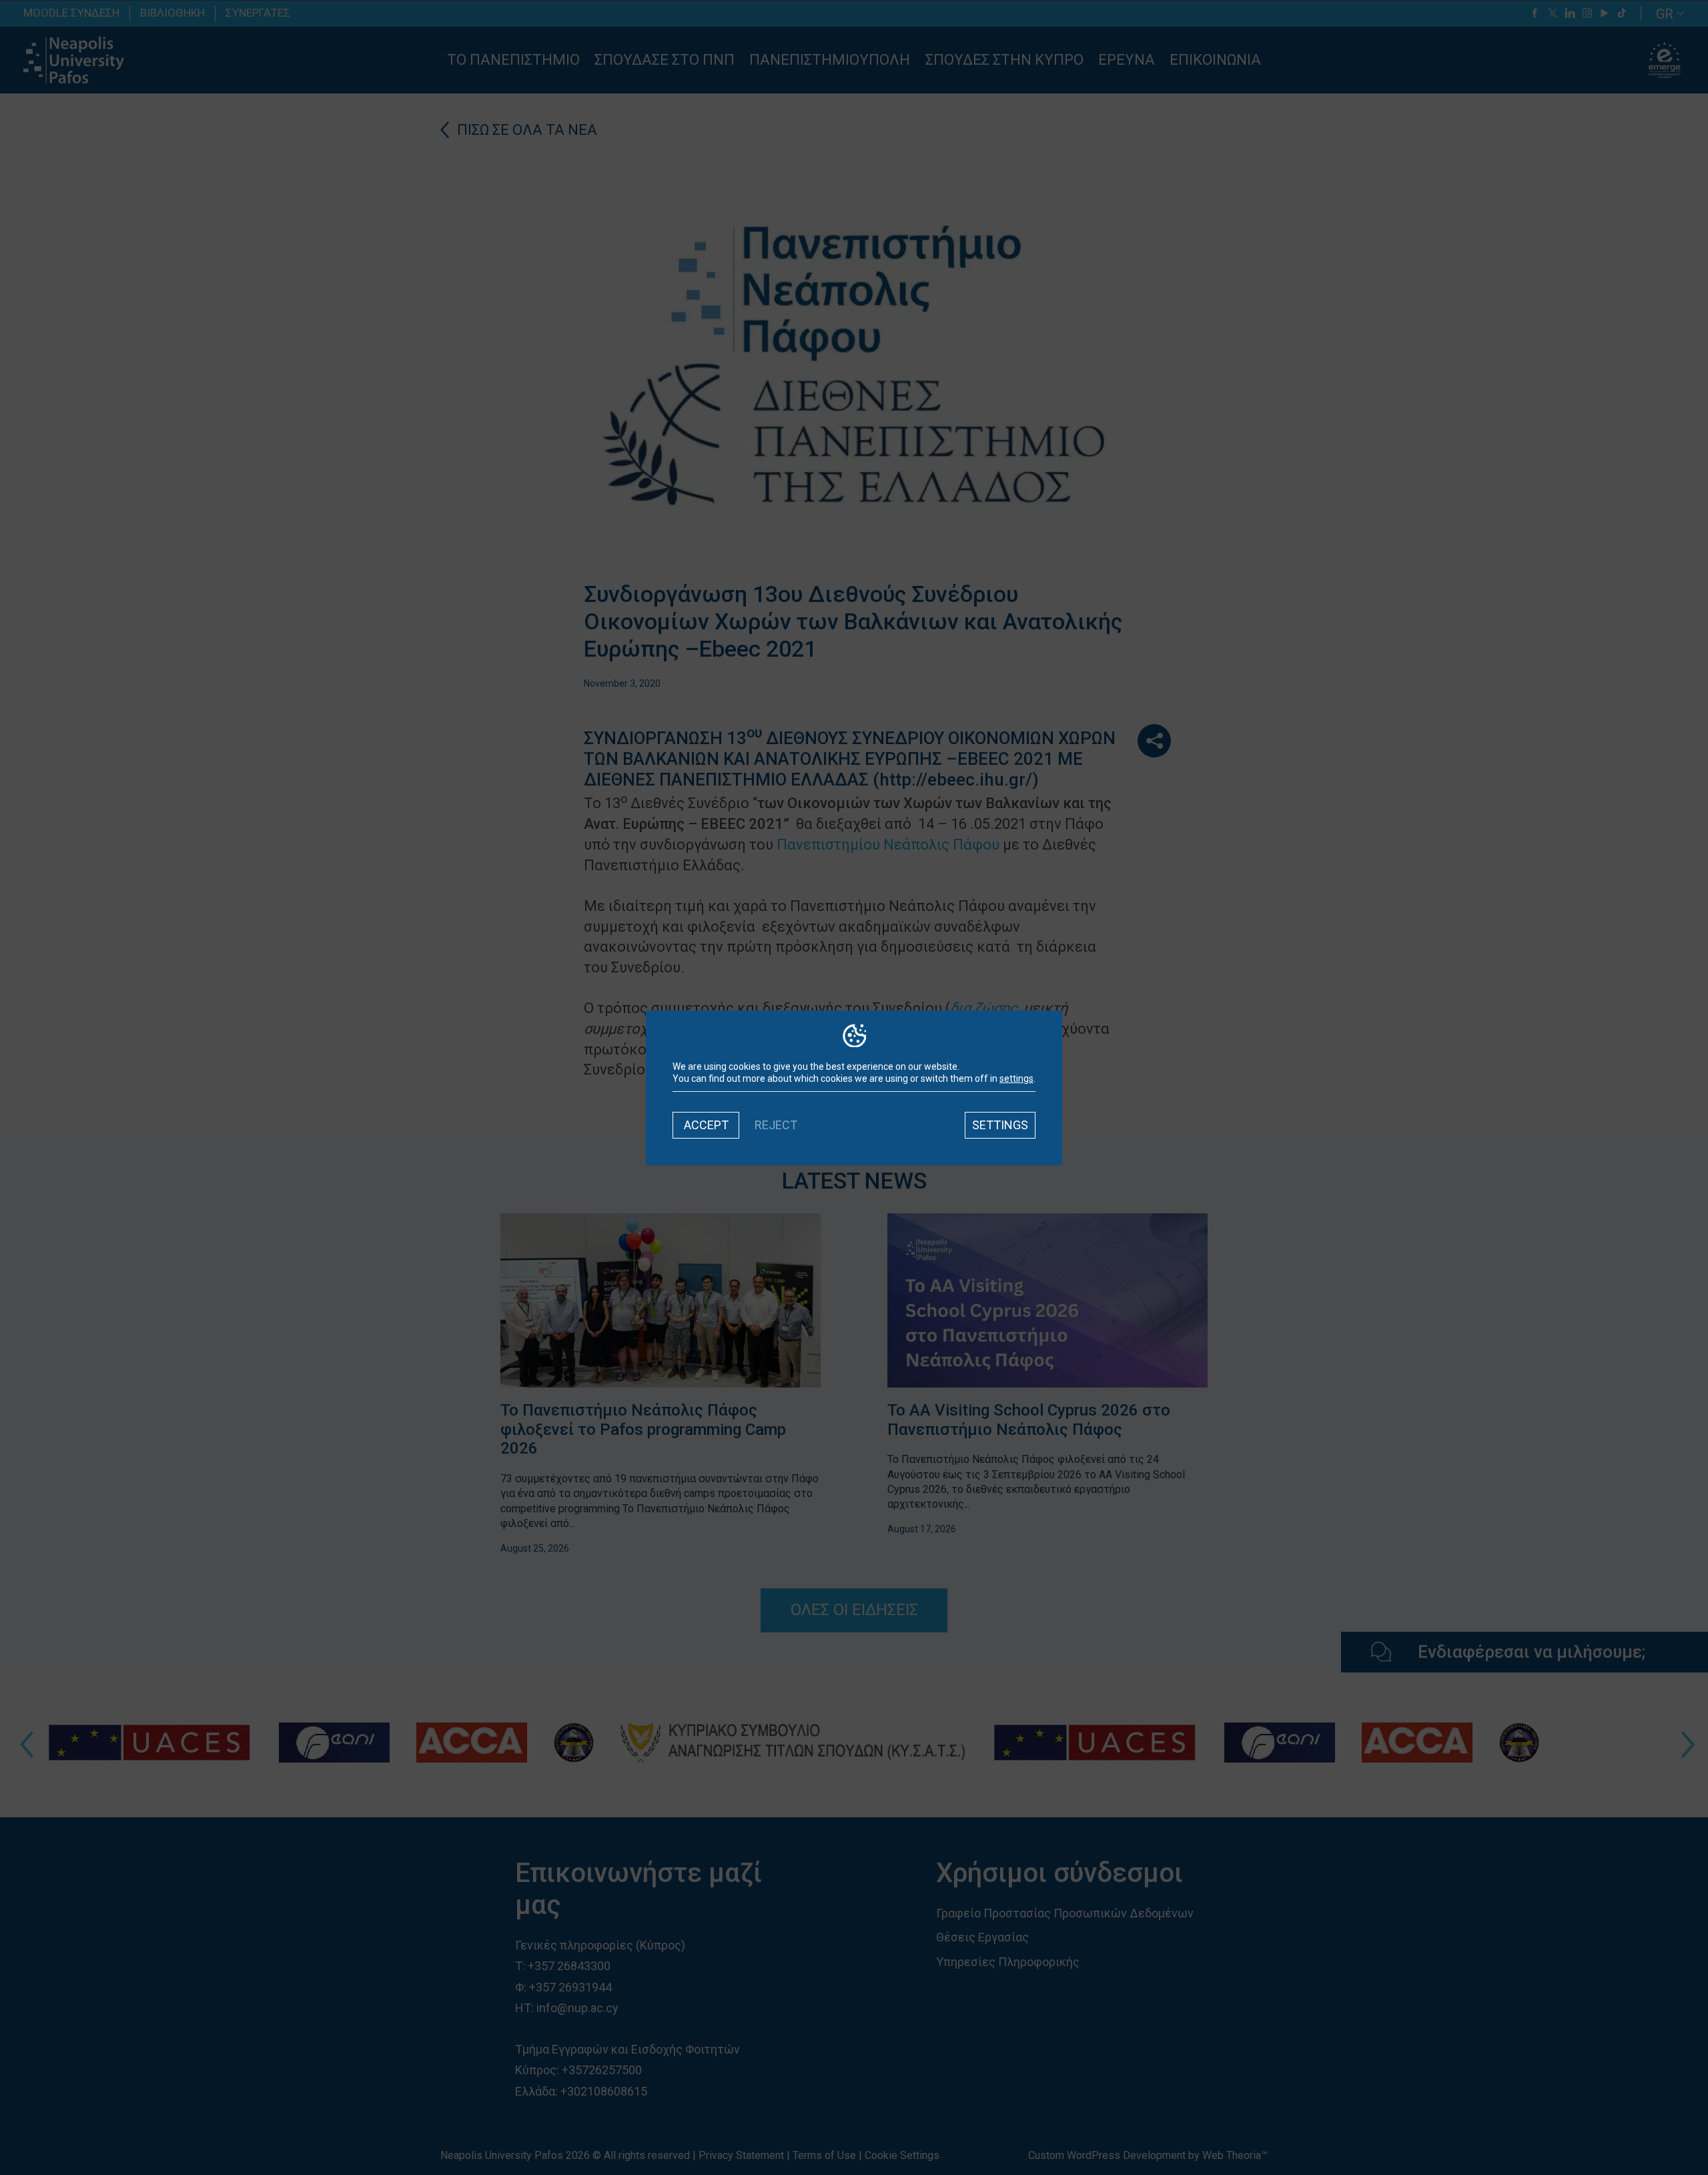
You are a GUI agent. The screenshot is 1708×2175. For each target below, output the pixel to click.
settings (1016, 1078)
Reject (776, 1125)
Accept (706, 1125)
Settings (1000, 1125)
